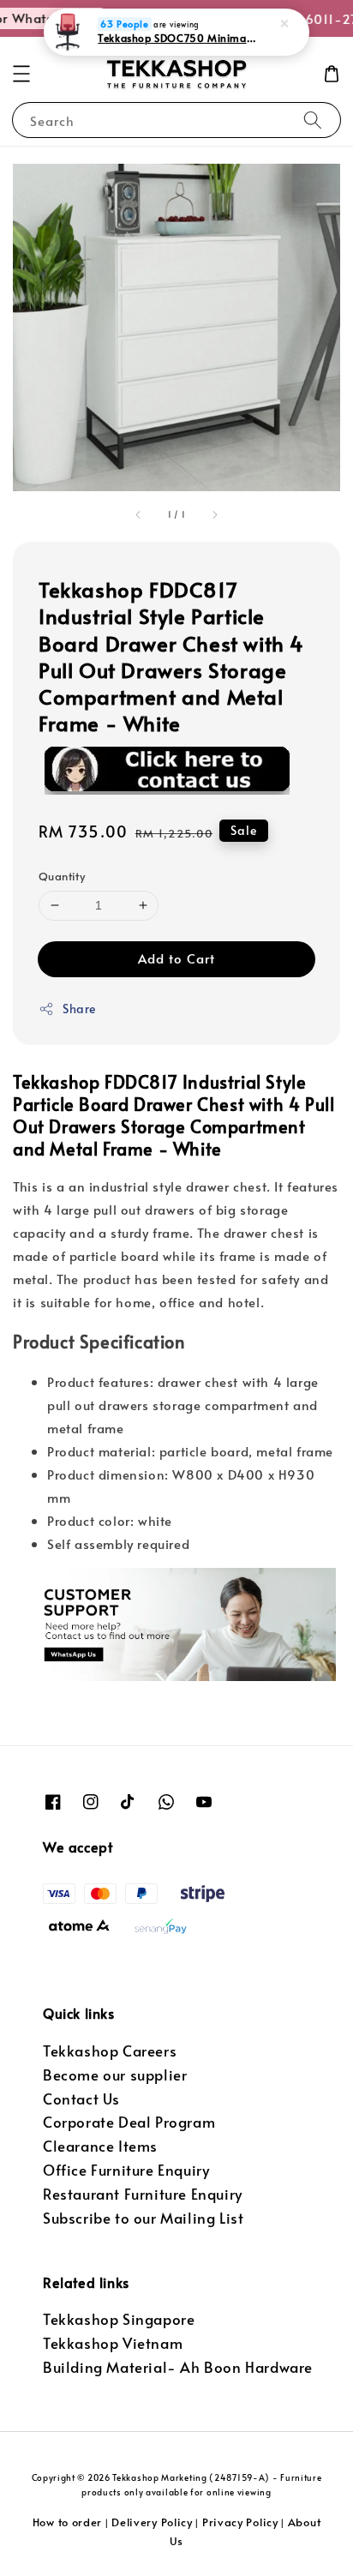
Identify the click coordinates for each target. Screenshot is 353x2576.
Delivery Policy (152, 2522)
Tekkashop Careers (110, 2051)
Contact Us (81, 2099)
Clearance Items (100, 2146)
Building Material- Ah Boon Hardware (178, 2367)
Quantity (62, 876)
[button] (21, 74)
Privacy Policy (240, 2522)
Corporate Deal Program (129, 2122)
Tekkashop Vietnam (113, 2343)
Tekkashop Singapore (119, 2319)
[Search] (313, 120)
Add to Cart (176, 958)
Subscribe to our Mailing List (143, 2218)
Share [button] (79, 1009)
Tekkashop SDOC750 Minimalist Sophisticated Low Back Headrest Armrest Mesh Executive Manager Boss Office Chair (177, 38)
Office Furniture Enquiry (126, 2170)
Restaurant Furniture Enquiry (143, 2194)
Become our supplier (115, 2075)
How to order (67, 2522)
